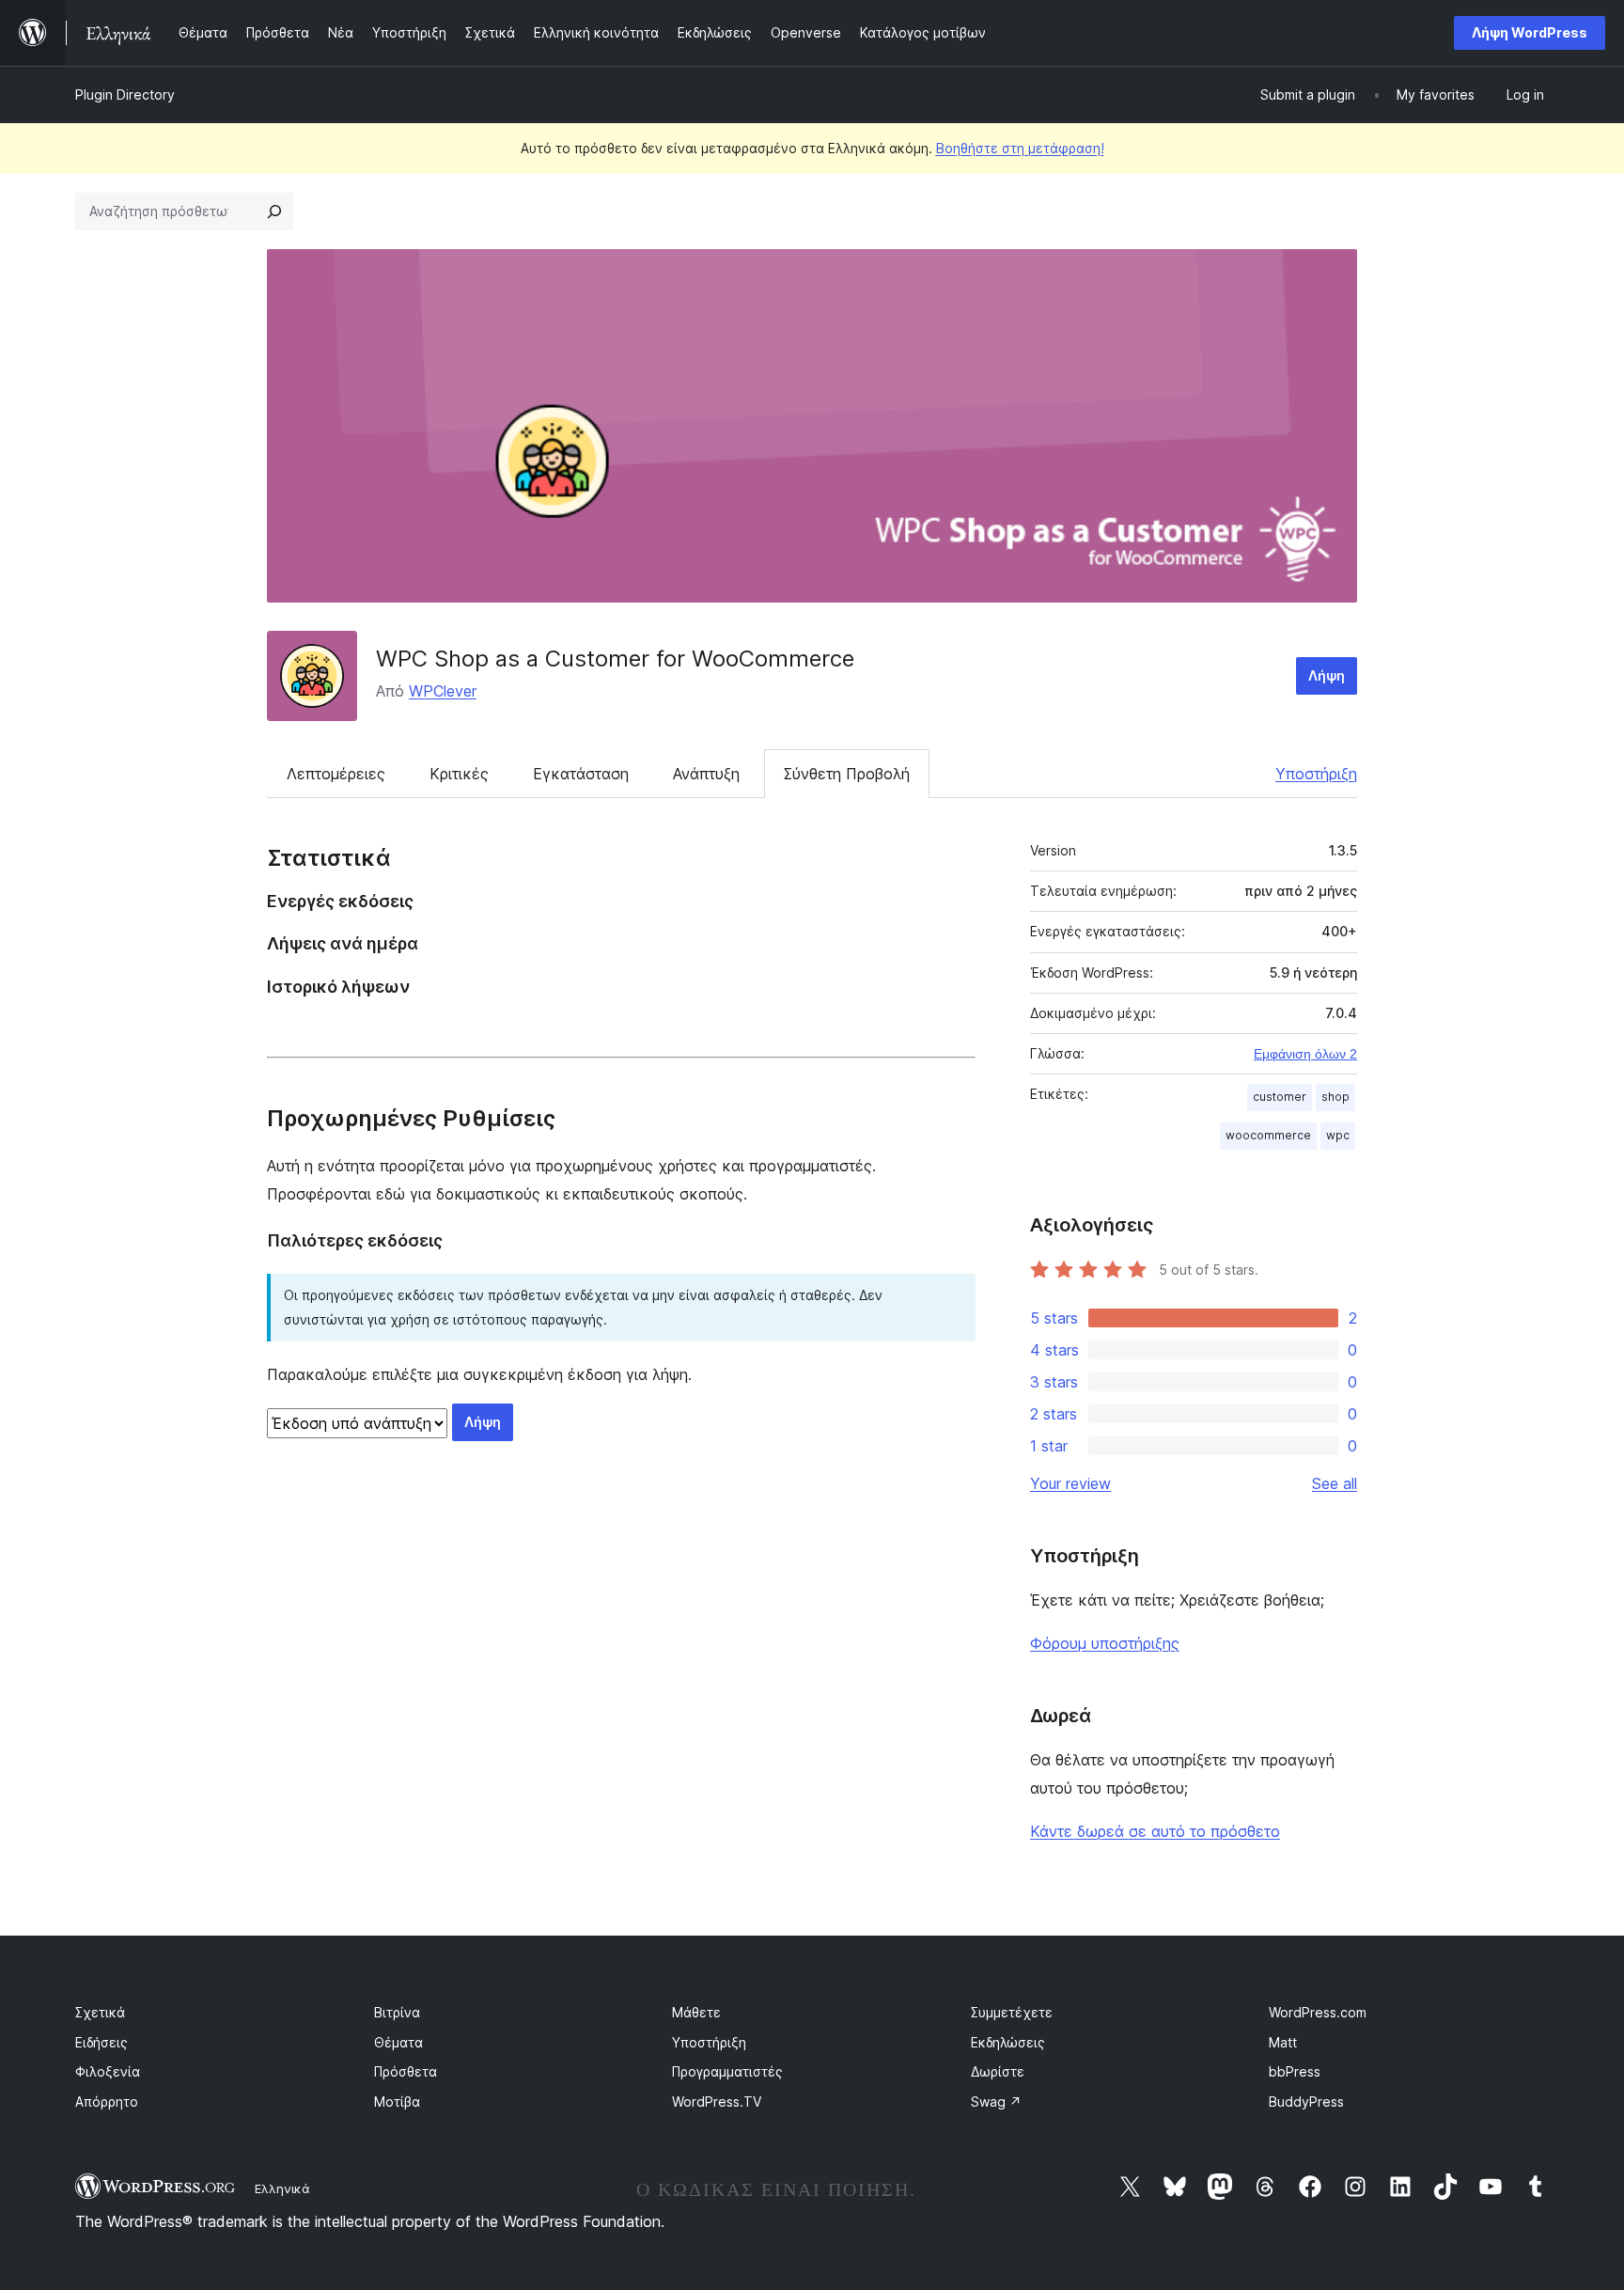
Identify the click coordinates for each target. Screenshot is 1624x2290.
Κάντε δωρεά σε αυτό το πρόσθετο (1155, 1831)
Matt (1283, 2042)
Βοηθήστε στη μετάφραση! (1020, 148)
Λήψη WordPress (1530, 32)
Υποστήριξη (1316, 774)
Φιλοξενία (108, 2071)
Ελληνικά (282, 2188)
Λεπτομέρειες (336, 774)
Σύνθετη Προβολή (847, 774)
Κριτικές (459, 774)
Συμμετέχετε (1012, 2012)
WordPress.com (1318, 2012)
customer (1280, 1097)
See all (1335, 1483)
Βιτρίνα (397, 2012)
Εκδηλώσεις (1008, 2042)
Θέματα (398, 2042)
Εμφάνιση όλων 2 (1305, 1054)
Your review (1070, 1483)
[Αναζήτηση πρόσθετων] (274, 212)
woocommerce (1268, 1135)
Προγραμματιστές (727, 2071)
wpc (1338, 1135)
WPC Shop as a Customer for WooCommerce (615, 659)
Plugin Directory (125, 94)
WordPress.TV (717, 2102)
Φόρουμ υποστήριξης (1105, 1643)
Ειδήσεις (101, 2042)
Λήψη (1327, 675)
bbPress (1295, 2071)
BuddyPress (1306, 2102)
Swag (996, 2102)
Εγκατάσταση (581, 774)
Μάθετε (696, 2012)
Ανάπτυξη (706, 774)
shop (1335, 1097)
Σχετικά (100, 2012)
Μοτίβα (397, 2102)
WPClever (443, 691)
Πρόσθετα (406, 2071)
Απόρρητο (107, 2102)
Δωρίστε (998, 2071)
